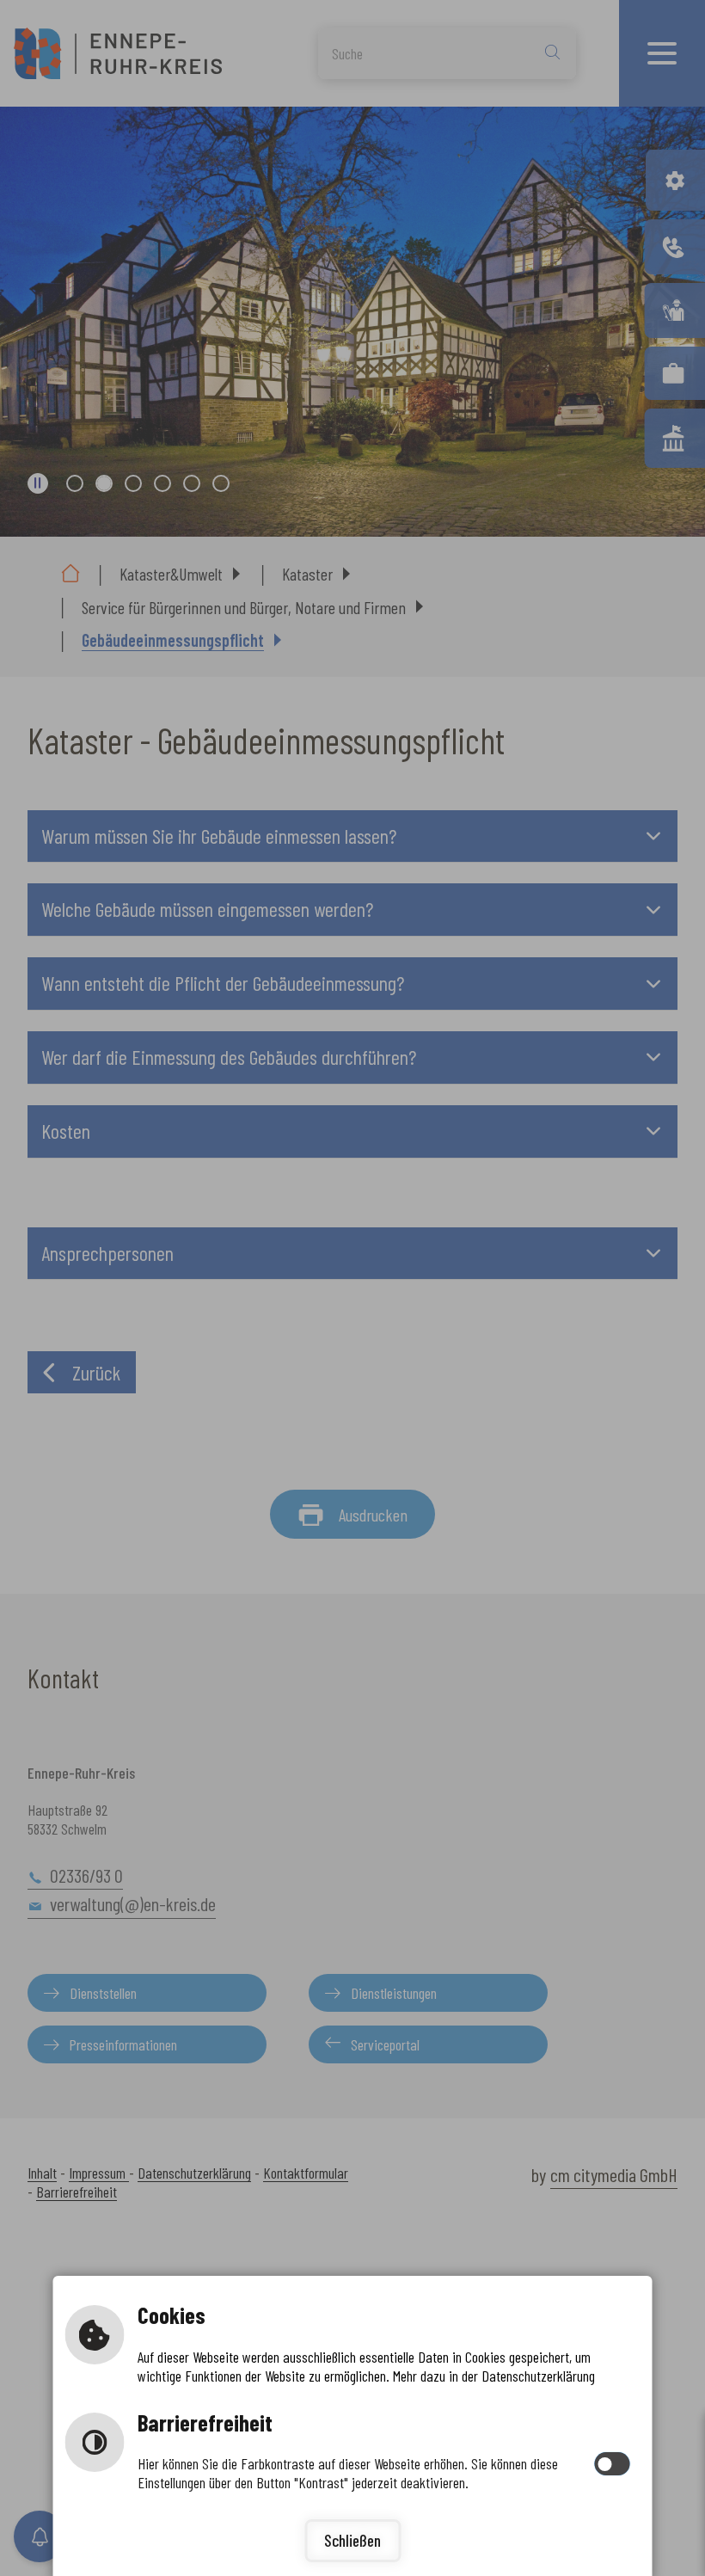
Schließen (352, 2540)
